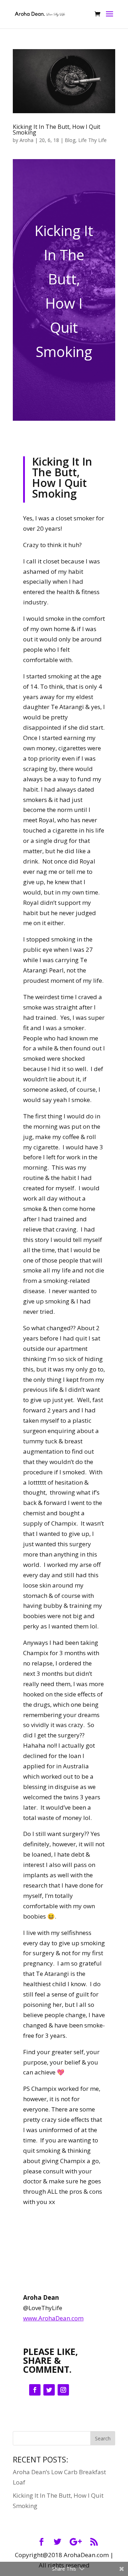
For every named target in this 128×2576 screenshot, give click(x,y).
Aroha (26, 140)
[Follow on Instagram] (63, 2390)
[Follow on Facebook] (35, 2390)
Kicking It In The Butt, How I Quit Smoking (57, 130)
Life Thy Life (92, 140)
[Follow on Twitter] (49, 2390)
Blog (70, 140)
